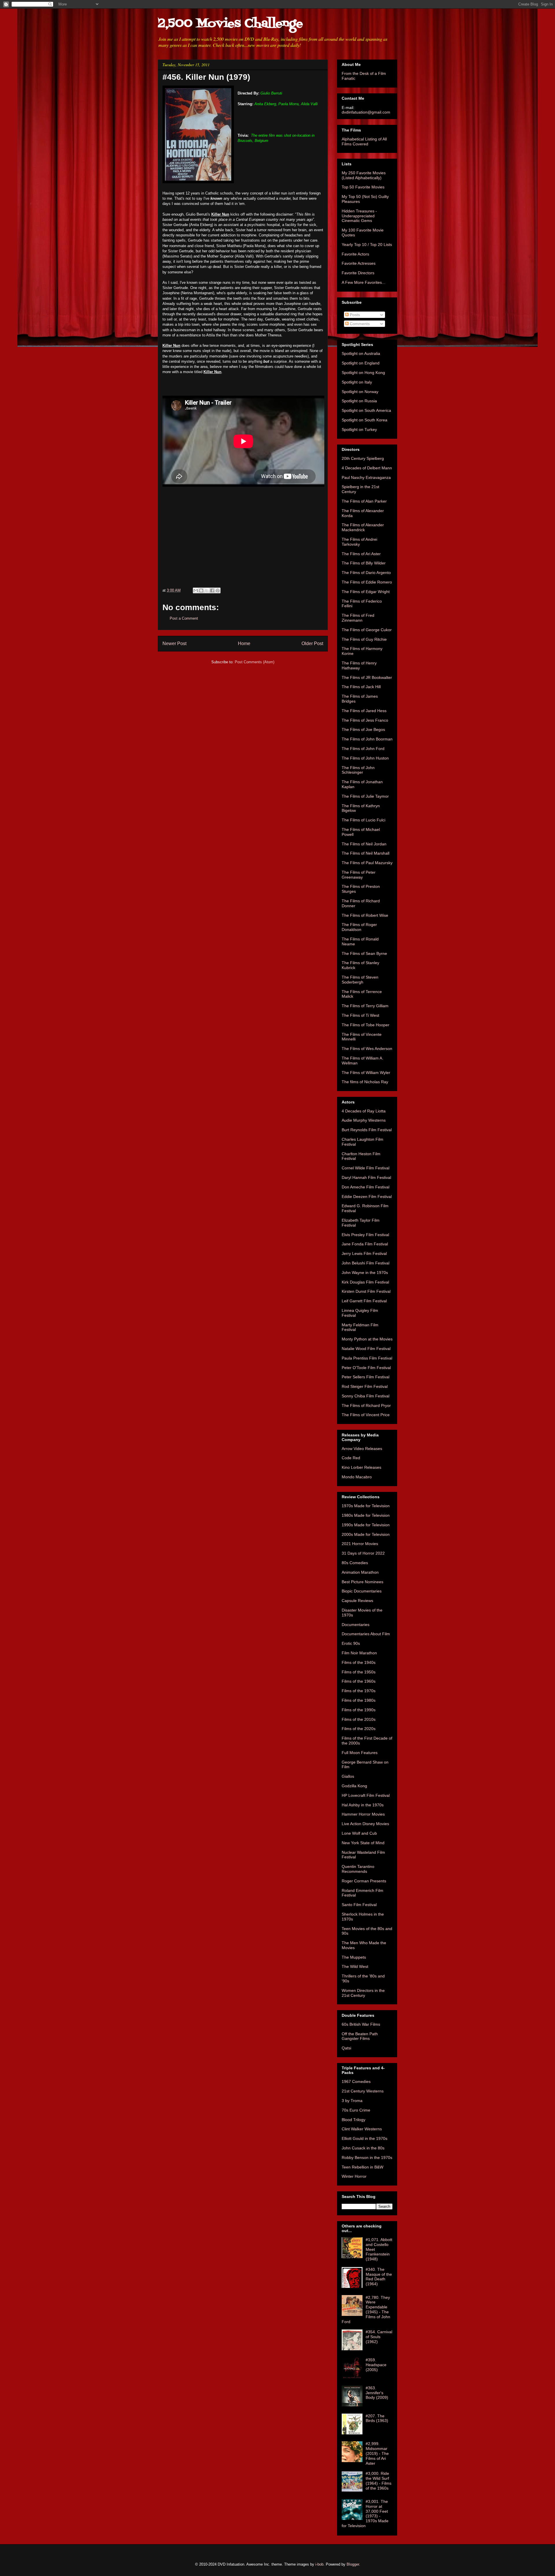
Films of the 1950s (359, 1672)
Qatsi (346, 2048)
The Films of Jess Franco (365, 720)
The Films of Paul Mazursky (367, 863)
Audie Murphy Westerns (364, 1120)
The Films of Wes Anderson (367, 1049)
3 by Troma (352, 2101)
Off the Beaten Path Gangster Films (360, 2036)
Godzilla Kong (354, 1786)
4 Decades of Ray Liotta (364, 1111)
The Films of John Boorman (367, 739)
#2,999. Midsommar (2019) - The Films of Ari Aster (377, 2453)
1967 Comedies (356, 2081)
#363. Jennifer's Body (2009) (377, 2393)
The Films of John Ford (363, 749)
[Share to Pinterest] (218, 590)
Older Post (312, 643)
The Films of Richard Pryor (366, 1405)
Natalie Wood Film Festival (366, 1349)
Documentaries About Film (366, 1634)
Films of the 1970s (359, 1691)
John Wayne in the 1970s (365, 1273)
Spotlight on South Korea (365, 420)
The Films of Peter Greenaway (359, 875)
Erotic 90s (351, 1643)
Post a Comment (184, 618)
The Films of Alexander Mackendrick (363, 527)
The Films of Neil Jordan (364, 844)
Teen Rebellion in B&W (362, 2167)
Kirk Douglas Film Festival (365, 1282)
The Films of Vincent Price (366, 1415)
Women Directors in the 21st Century (363, 1993)
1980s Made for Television (366, 1515)
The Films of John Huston (365, 758)
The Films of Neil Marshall (366, 853)
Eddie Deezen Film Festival (367, 1197)
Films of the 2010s (359, 1719)
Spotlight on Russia (359, 401)
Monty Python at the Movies (367, 1339)
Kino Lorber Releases (361, 1467)
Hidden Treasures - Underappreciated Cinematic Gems (359, 216)
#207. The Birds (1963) (377, 2418)
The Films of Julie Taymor (365, 796)
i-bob (319, 2564)
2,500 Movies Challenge (230, 24)
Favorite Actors (355, 254)
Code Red (351, 1458)
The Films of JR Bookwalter (367, 677)
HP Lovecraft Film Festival (366, 1795)
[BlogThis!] (201, 590)
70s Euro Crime (356, 2110)
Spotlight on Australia (361, 353)
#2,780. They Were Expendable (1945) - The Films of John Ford (366, 2310)
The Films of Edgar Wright (366, 592)
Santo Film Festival (359, 1905)
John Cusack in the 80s (363, 2148)
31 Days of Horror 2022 (363, 1553)
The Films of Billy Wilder (364, 563)
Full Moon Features (360, 1753)
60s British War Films (361, 2024)
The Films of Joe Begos (363, 729)
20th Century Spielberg (363, 458)
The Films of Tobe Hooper (366, 1025)
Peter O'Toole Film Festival (366, 1368)
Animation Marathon (360, 1572)
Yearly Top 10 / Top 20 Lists (367, 245)
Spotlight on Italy (357, 382)
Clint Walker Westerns (362, 2129)
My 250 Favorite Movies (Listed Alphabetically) (364, 175)
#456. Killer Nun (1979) (206, 77)
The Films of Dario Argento (366, 573)
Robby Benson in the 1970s (367, 2158)
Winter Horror (354, 2176)
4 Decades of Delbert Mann (367, 468)
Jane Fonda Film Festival (365, 1244)
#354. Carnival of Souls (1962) (379, 2337)
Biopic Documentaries (362, 1591)
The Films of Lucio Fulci (363, 820)
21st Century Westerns (363, 2091)
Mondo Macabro (357, 1477)
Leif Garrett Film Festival (364, 1301)
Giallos (348, 1776)
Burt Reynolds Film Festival (367, 1130)
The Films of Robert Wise (365, 915)
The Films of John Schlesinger (358, 770)
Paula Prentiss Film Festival (367, 1358)
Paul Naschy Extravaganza (366, 477)
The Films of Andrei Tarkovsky (359, 542)
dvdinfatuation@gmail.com (366, 112)
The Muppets (354, 1957)
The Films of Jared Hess (364, 711)
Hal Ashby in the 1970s (363, 1805)
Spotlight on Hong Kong (363, 373)
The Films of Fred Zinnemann (358, 618)
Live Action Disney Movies (365, 1824)
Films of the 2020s (359, 1729)
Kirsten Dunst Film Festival (366, 1291)
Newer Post (174, 643)
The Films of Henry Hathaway (359, 665)
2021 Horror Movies (360, 1544)
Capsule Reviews (357, 1601)
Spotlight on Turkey (359, 429)
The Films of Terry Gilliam (365, 1006)
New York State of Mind (363, 1843)
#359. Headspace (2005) (376, 2365)
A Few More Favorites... (363, 282)
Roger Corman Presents (364, 1881)
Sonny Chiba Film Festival (366, 1396)
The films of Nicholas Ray (365, 1082)
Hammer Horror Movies (363, 1814)
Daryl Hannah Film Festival (366, 1177)
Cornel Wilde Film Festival (366, 1168)
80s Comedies (355, 1563)
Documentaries (356, 1625)
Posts (354, 315)
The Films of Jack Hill (361, 687)
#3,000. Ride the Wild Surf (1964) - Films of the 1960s (379, 2481)
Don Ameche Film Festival (366, 1187)
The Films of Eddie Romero (367, 582)
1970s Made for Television (366, 1506)
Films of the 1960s (359, 1681)
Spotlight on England (361, 363)
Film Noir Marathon (359, 1653)
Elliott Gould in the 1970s (365, 2138)
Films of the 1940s (359, 1662)
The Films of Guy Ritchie (364, 639)
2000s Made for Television (366, 1534)
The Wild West (355, 1966)
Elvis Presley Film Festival (365, 1235)
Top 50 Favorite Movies (363, 187)
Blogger (353, 2564)
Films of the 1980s (359, 1700)
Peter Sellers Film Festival (366, 1377)
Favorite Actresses (359, 263)
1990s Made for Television (366, 1525)
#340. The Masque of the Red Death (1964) (379, 2277)
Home (244, 643)
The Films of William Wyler (366, 1073)
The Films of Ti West (360, 1015)
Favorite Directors (358, 273)
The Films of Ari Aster (361, 554)
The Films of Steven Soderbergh (360, 980)
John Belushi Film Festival (366, 1263)
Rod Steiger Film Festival (365, 1386)
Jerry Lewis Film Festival (364, 1253)
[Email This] (196, 590)
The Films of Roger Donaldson (359, 927)
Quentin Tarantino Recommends (358, 1869)
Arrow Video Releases (362, 1449)
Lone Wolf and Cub (359, 1833)
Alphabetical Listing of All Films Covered (364, 141)
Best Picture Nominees (362, 1582)
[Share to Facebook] (212, 590)
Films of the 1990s (359, 1710)
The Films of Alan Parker (364, 501)
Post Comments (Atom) (255, 662)
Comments (359, 324)
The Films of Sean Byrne (364, 953)
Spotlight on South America (366, 410)
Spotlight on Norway (360, 392)
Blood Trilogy (354, 2120)
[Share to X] (207, 590)
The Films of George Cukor (367, 630)
